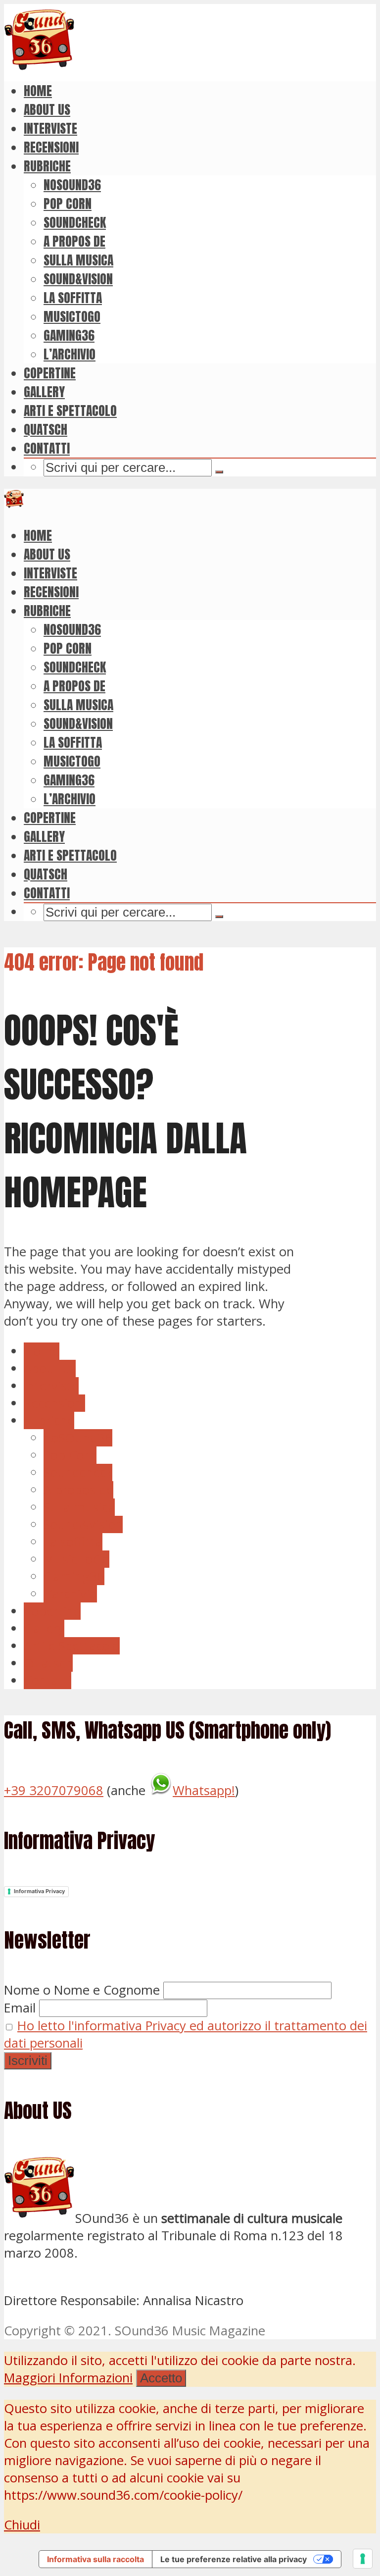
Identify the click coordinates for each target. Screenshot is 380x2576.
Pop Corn (68, 204)
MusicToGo (72, 316)
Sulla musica (78, 260)
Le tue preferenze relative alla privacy (234, 2559)
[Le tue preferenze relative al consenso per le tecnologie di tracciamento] (363, 2559)
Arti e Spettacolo (70, 411)
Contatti (47, 448)
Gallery (44, 392)
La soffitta (73, 298)
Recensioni (51, 147)
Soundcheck (75, 222)
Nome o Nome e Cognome (82, 1990)
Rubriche (47, 166)
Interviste (50, 128)
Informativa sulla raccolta (95, 2559)
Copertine (50, 373)
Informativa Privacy (39, 1891)
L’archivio (70, 354)
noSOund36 (72, 185)
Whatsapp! (204, 1790)
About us (47, 109)
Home (38, 91)
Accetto (161, 2378)
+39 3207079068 (54, 1790)
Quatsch (46, 429)
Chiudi (22, 2525)
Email (20, 2008)
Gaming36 (69, 335)
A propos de (74, 241)
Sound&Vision (78, 279)
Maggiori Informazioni (68, 2378)
